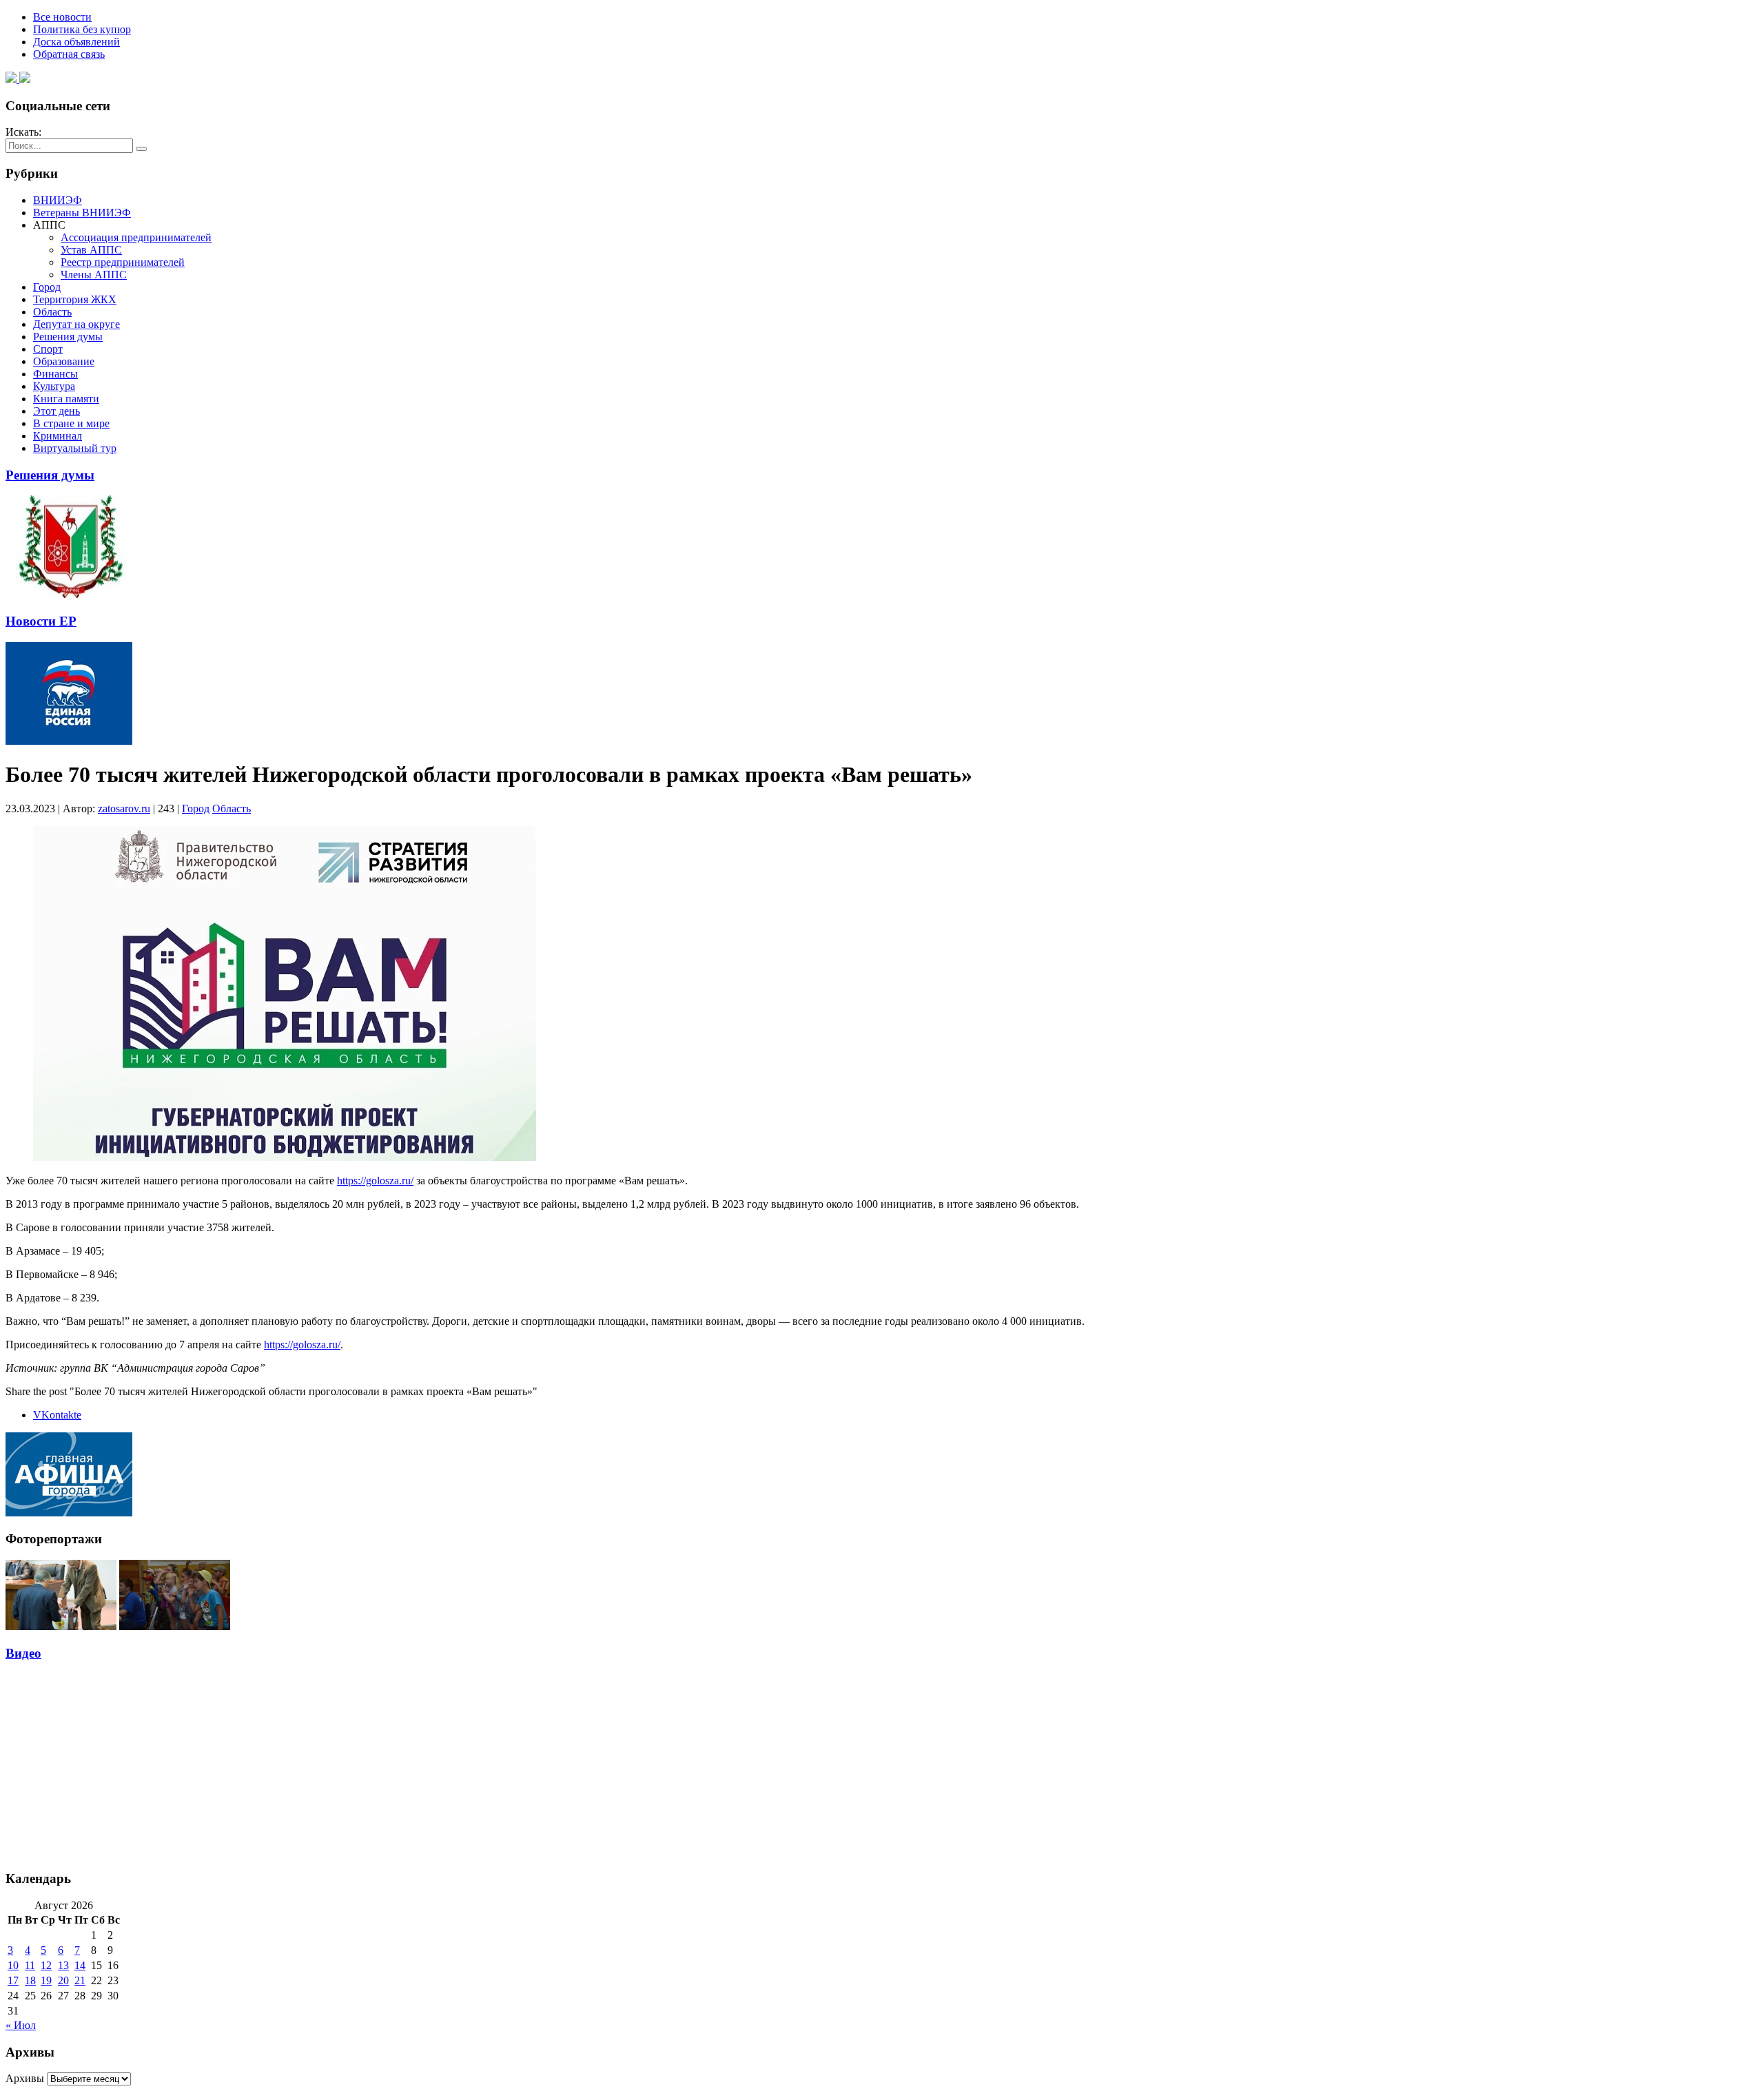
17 (13, 1980)
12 (46, 1965)
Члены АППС (94, 275)
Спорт (48, 349)
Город (47, 287)
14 (80, 1965)
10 (13, 1965)
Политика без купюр (82, 29)
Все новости (62, 17)
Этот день (57, 411)
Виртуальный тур (75, 448)
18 (30, 1980)
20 (63, 1980)
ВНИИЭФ (58, 200)
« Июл (21, 2025)
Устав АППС (91, 250)
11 (30, 1965)
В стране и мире (71, 423)
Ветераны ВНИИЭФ (82, 213)
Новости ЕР (41, 621)
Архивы (25, 2078)
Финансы (55, 374)
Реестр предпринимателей (123, 262)
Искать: (23, 132)
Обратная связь (69, 54)
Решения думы (68, 337)
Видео (23, 1653)
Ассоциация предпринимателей (136, 237)
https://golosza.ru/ (375, 1181)
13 (63, 1965)
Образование (64, 361)
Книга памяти (66, 399)
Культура (54, 386)
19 (46, 1980)
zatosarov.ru (124, 808)
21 (80, 1980)
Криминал (58, 436)
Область (52, 312)
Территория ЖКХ (75, 299)
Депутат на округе (76, 324)
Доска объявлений (76, 42)
